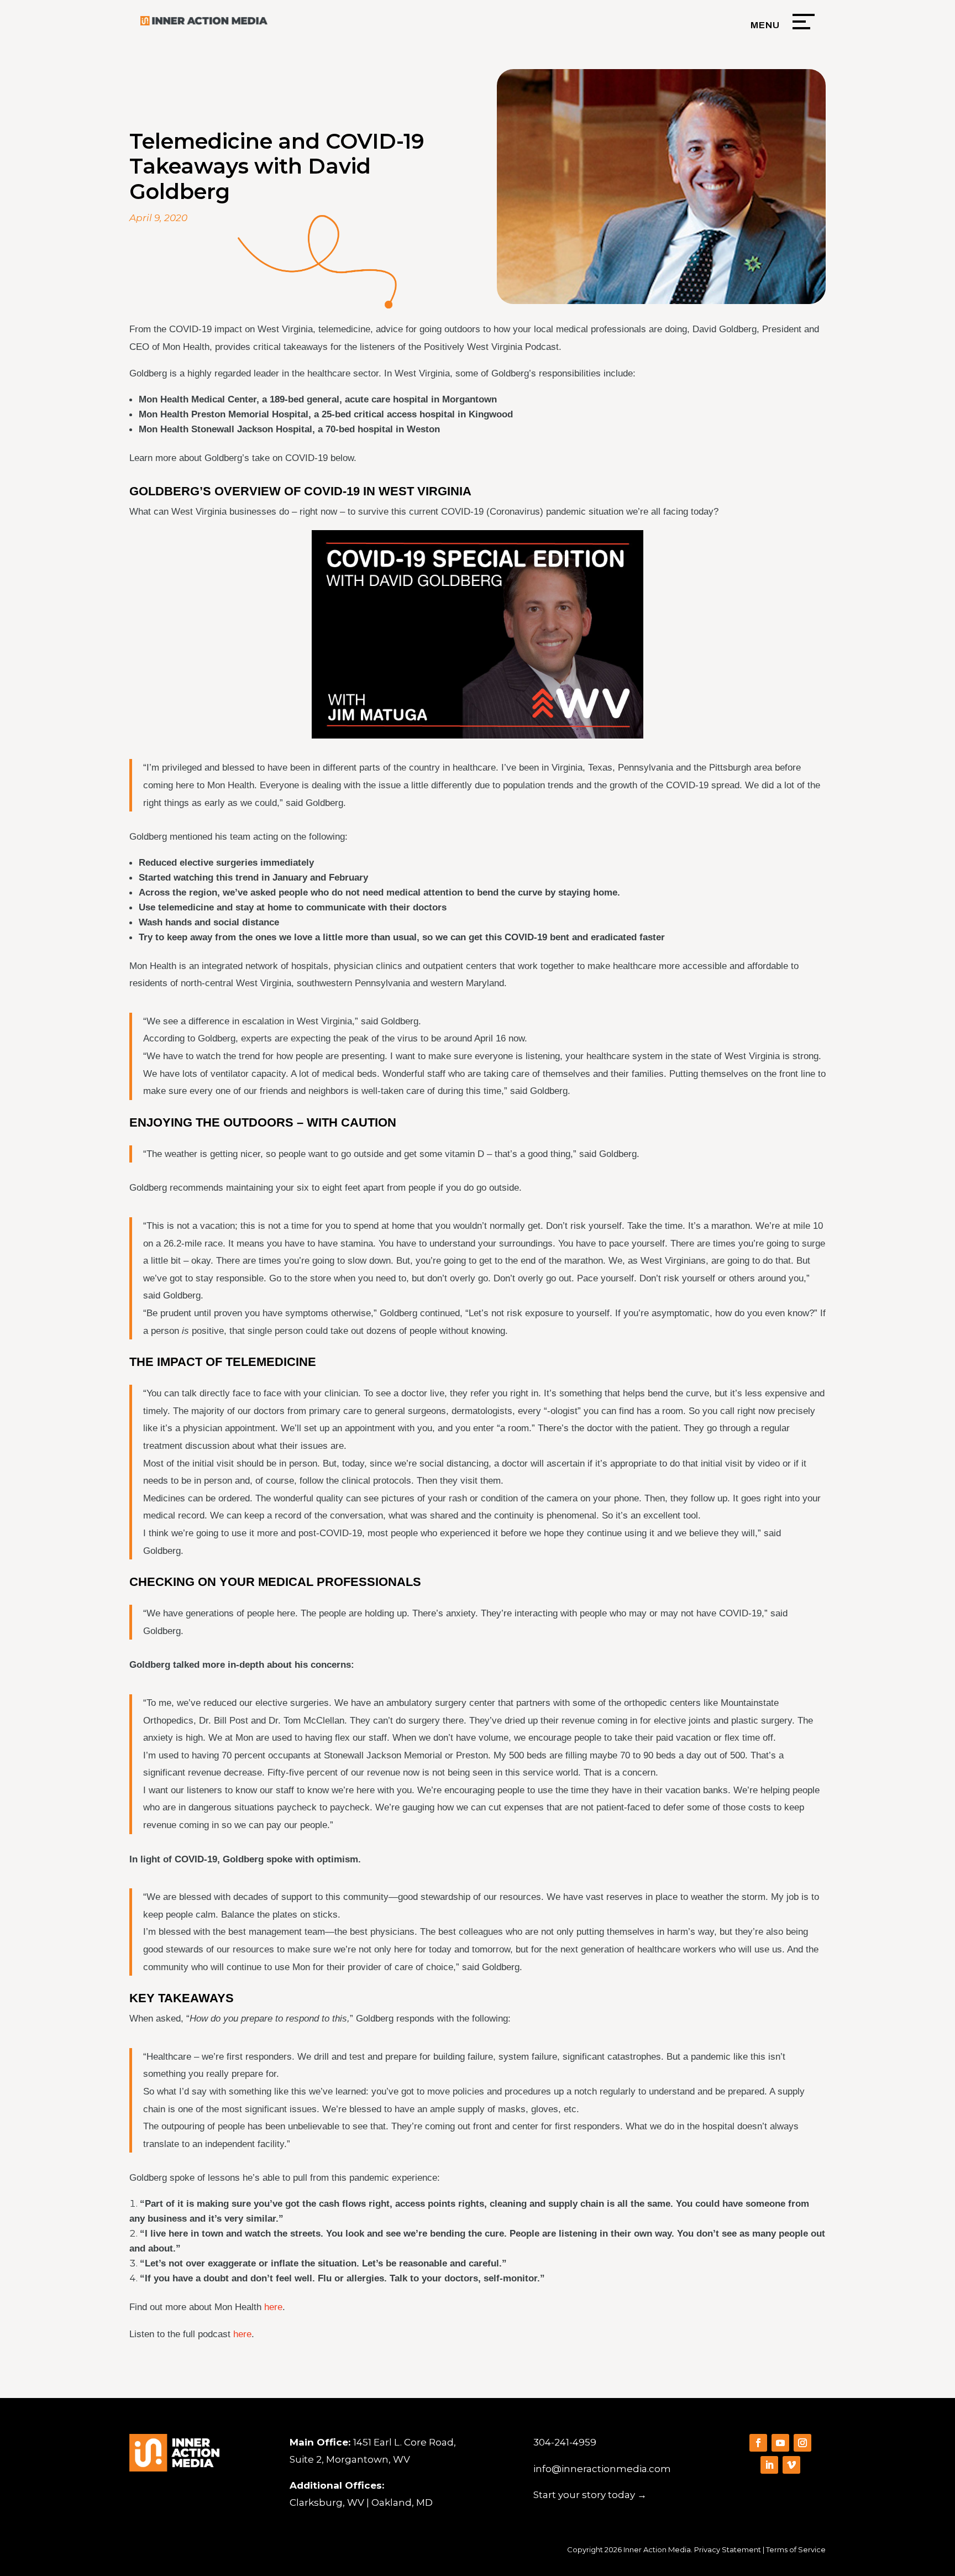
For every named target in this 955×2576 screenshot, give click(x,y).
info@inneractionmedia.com (602, 2469)
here (273, 2307)
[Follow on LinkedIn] (769, 2465)
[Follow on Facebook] (758, 2443)
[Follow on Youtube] (780, 2443)
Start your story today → (590, 2495)
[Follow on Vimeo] (791, 2465)
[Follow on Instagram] (802, 2443)
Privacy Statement (728, 2549)
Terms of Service (796, 2549)
